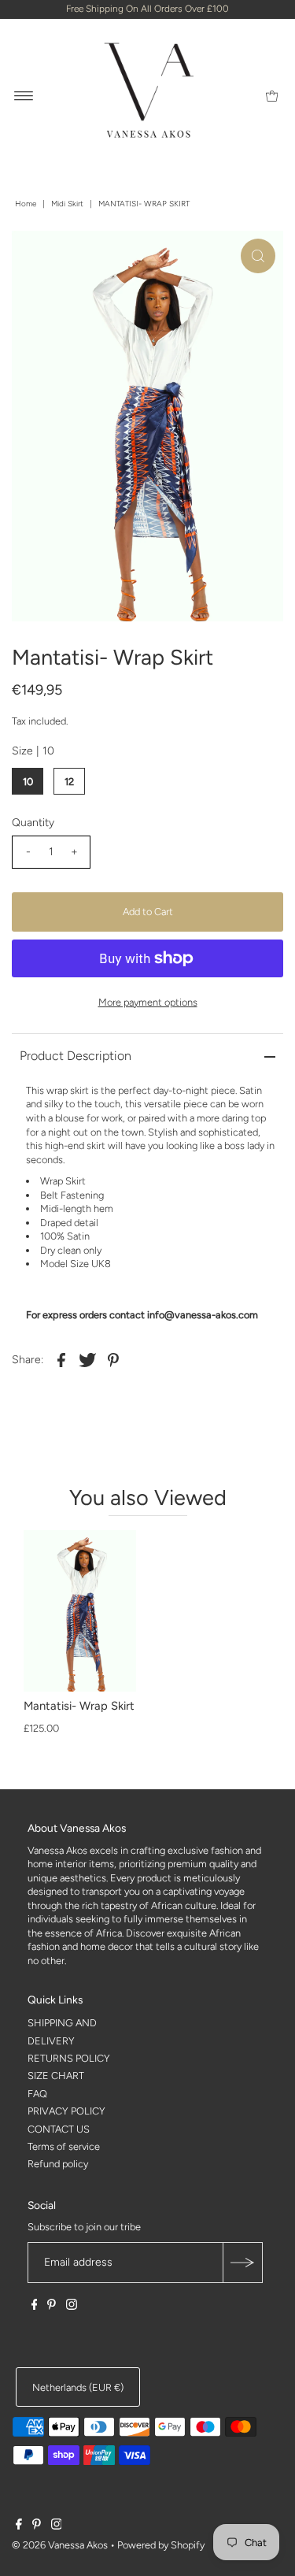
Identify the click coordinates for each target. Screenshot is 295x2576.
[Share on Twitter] (87, 1359)
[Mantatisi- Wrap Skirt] (80, 1611)
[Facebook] (35, 2307)
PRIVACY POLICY (66, 2111)
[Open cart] (272, 95)
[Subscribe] (242, 2263)
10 (28, 782)
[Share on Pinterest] (113, 1359)
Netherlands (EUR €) (78, 2387)
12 (69, 782)
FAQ (37, 2094)
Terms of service (64, 2146)
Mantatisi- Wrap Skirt (79, 1706)
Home (26, 204)
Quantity (33, 823)
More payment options (148, 1002)
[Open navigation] (24, 95)
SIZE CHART (56, 2076)
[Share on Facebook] (61, 1359)
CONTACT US (59, 2129)
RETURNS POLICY (69, 2058)
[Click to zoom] (258, 256)
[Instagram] (72, 2307)
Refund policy (58, 2164)
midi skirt (67, 204)
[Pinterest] (52, 2307)
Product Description (76, 1056)
